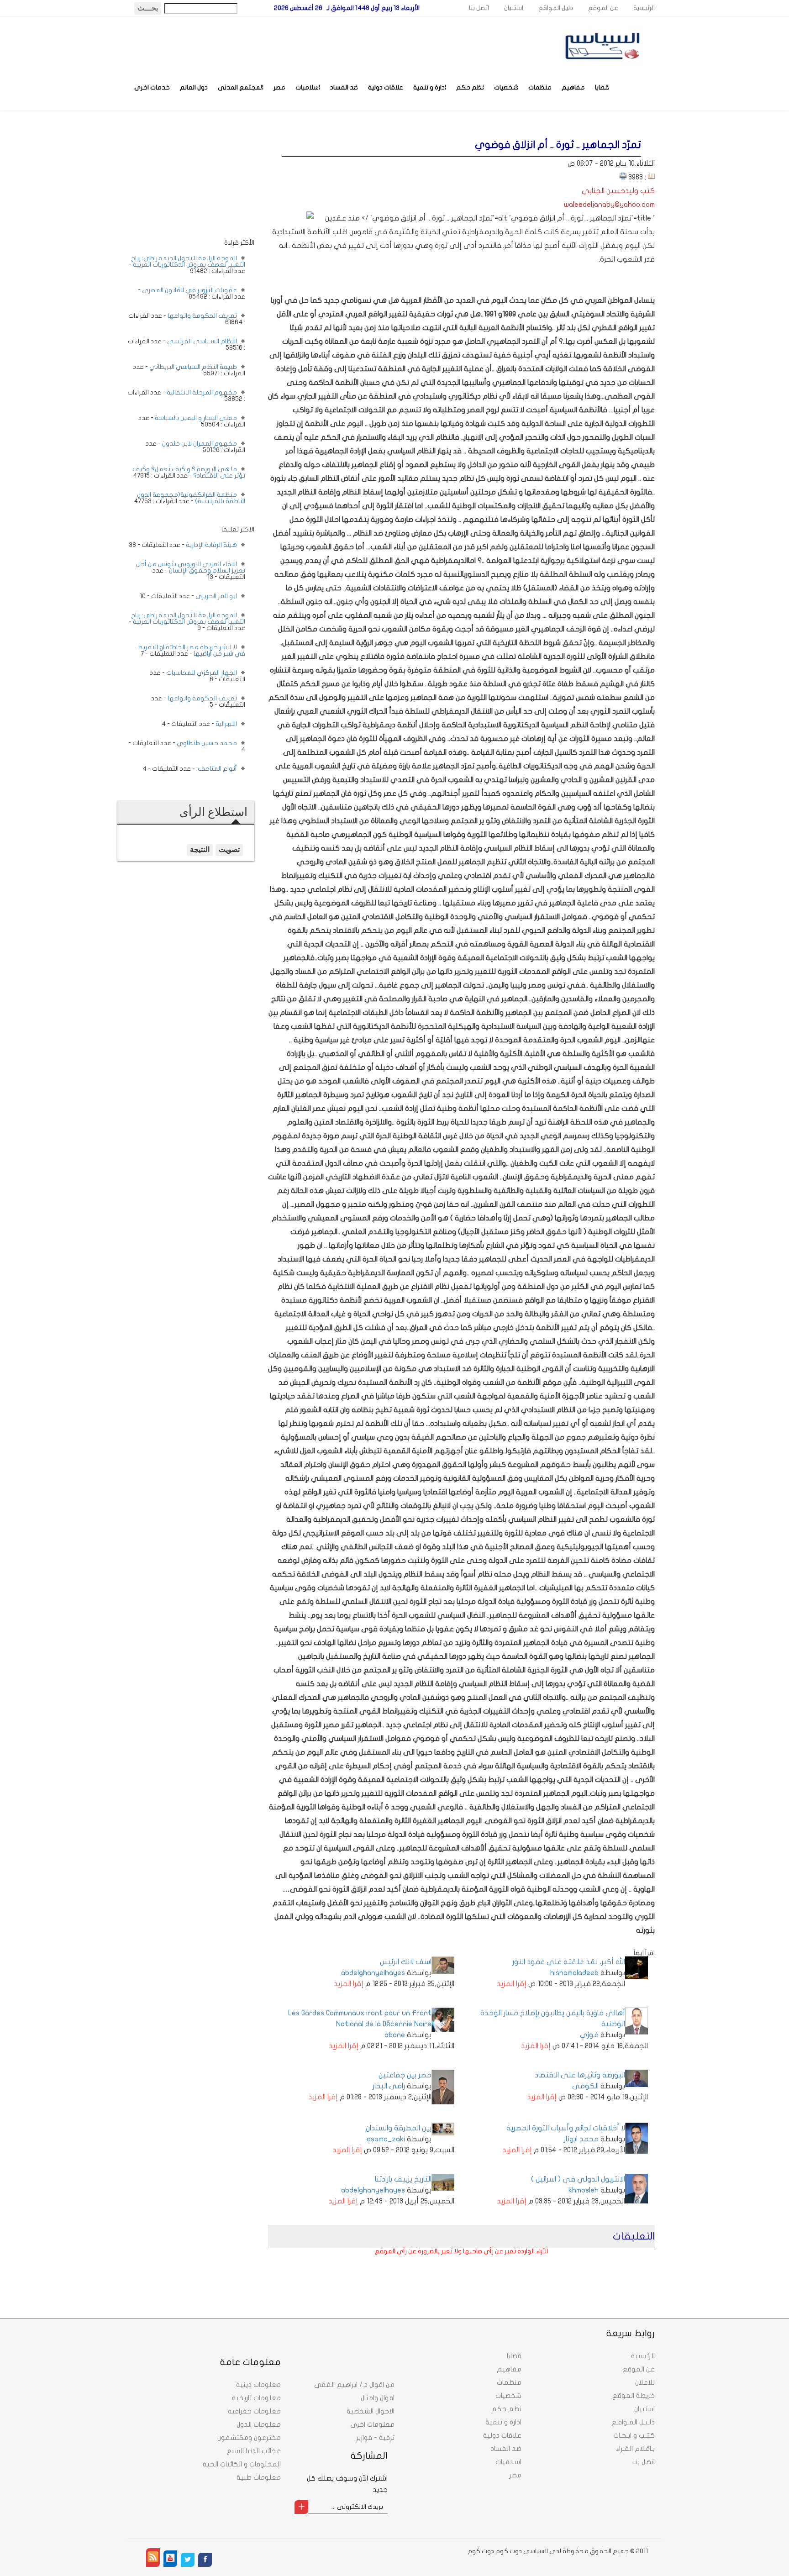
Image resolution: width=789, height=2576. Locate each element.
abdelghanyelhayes (373, 1973)
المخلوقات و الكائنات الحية (242, 2464)
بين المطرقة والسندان (399, 2128)
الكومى (585, 2086)
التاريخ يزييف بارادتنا (403, 2179)
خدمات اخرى (152, 87)
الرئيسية (644, 8)
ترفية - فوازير (375, 2438)
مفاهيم (573, 87)
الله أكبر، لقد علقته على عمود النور (569, 1962)
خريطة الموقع (634, 2396)
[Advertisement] (186, 181)
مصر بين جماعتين (405, 2075)
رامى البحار (389, 2086)
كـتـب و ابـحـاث (634, 2435)
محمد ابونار (581, 2139)
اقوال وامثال (378, 2398)
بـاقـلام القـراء (635, 2449)
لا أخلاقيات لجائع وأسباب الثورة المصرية (566, 2128)
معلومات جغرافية (254, 2411)
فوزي (589, 2035)
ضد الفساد (344, 87)
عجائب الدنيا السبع (254, 2451)
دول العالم (194, 87)
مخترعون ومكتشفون (249, 2438)
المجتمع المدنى (241, 87)
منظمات (540, 87)
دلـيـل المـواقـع (633, 2422)
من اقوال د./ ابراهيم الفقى (354, 2385)
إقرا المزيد (512, 1984)
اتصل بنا (479, 8)
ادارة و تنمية (430, 87)
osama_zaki (386, 2139)
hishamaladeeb (574, 1973)
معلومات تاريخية (256, 2398)
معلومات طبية (259, 2477)
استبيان (514, 8)
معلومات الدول (259, 2424)
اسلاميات (308, 87)
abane (395, 2035)
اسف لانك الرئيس (406, 1962)
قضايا (602, 87)
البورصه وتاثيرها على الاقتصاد (580, 2075)
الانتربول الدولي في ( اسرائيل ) (578, 2179)
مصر (279, 87)
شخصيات (506, 87)
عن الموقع (603, 8)
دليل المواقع (556, 8)
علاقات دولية (386, 87)
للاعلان (645, 2382)
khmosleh (584, 2190)
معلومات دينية (258, 2385)
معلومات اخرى (372, 2424)
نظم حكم (470, 87)
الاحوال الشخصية (371, 2411)
